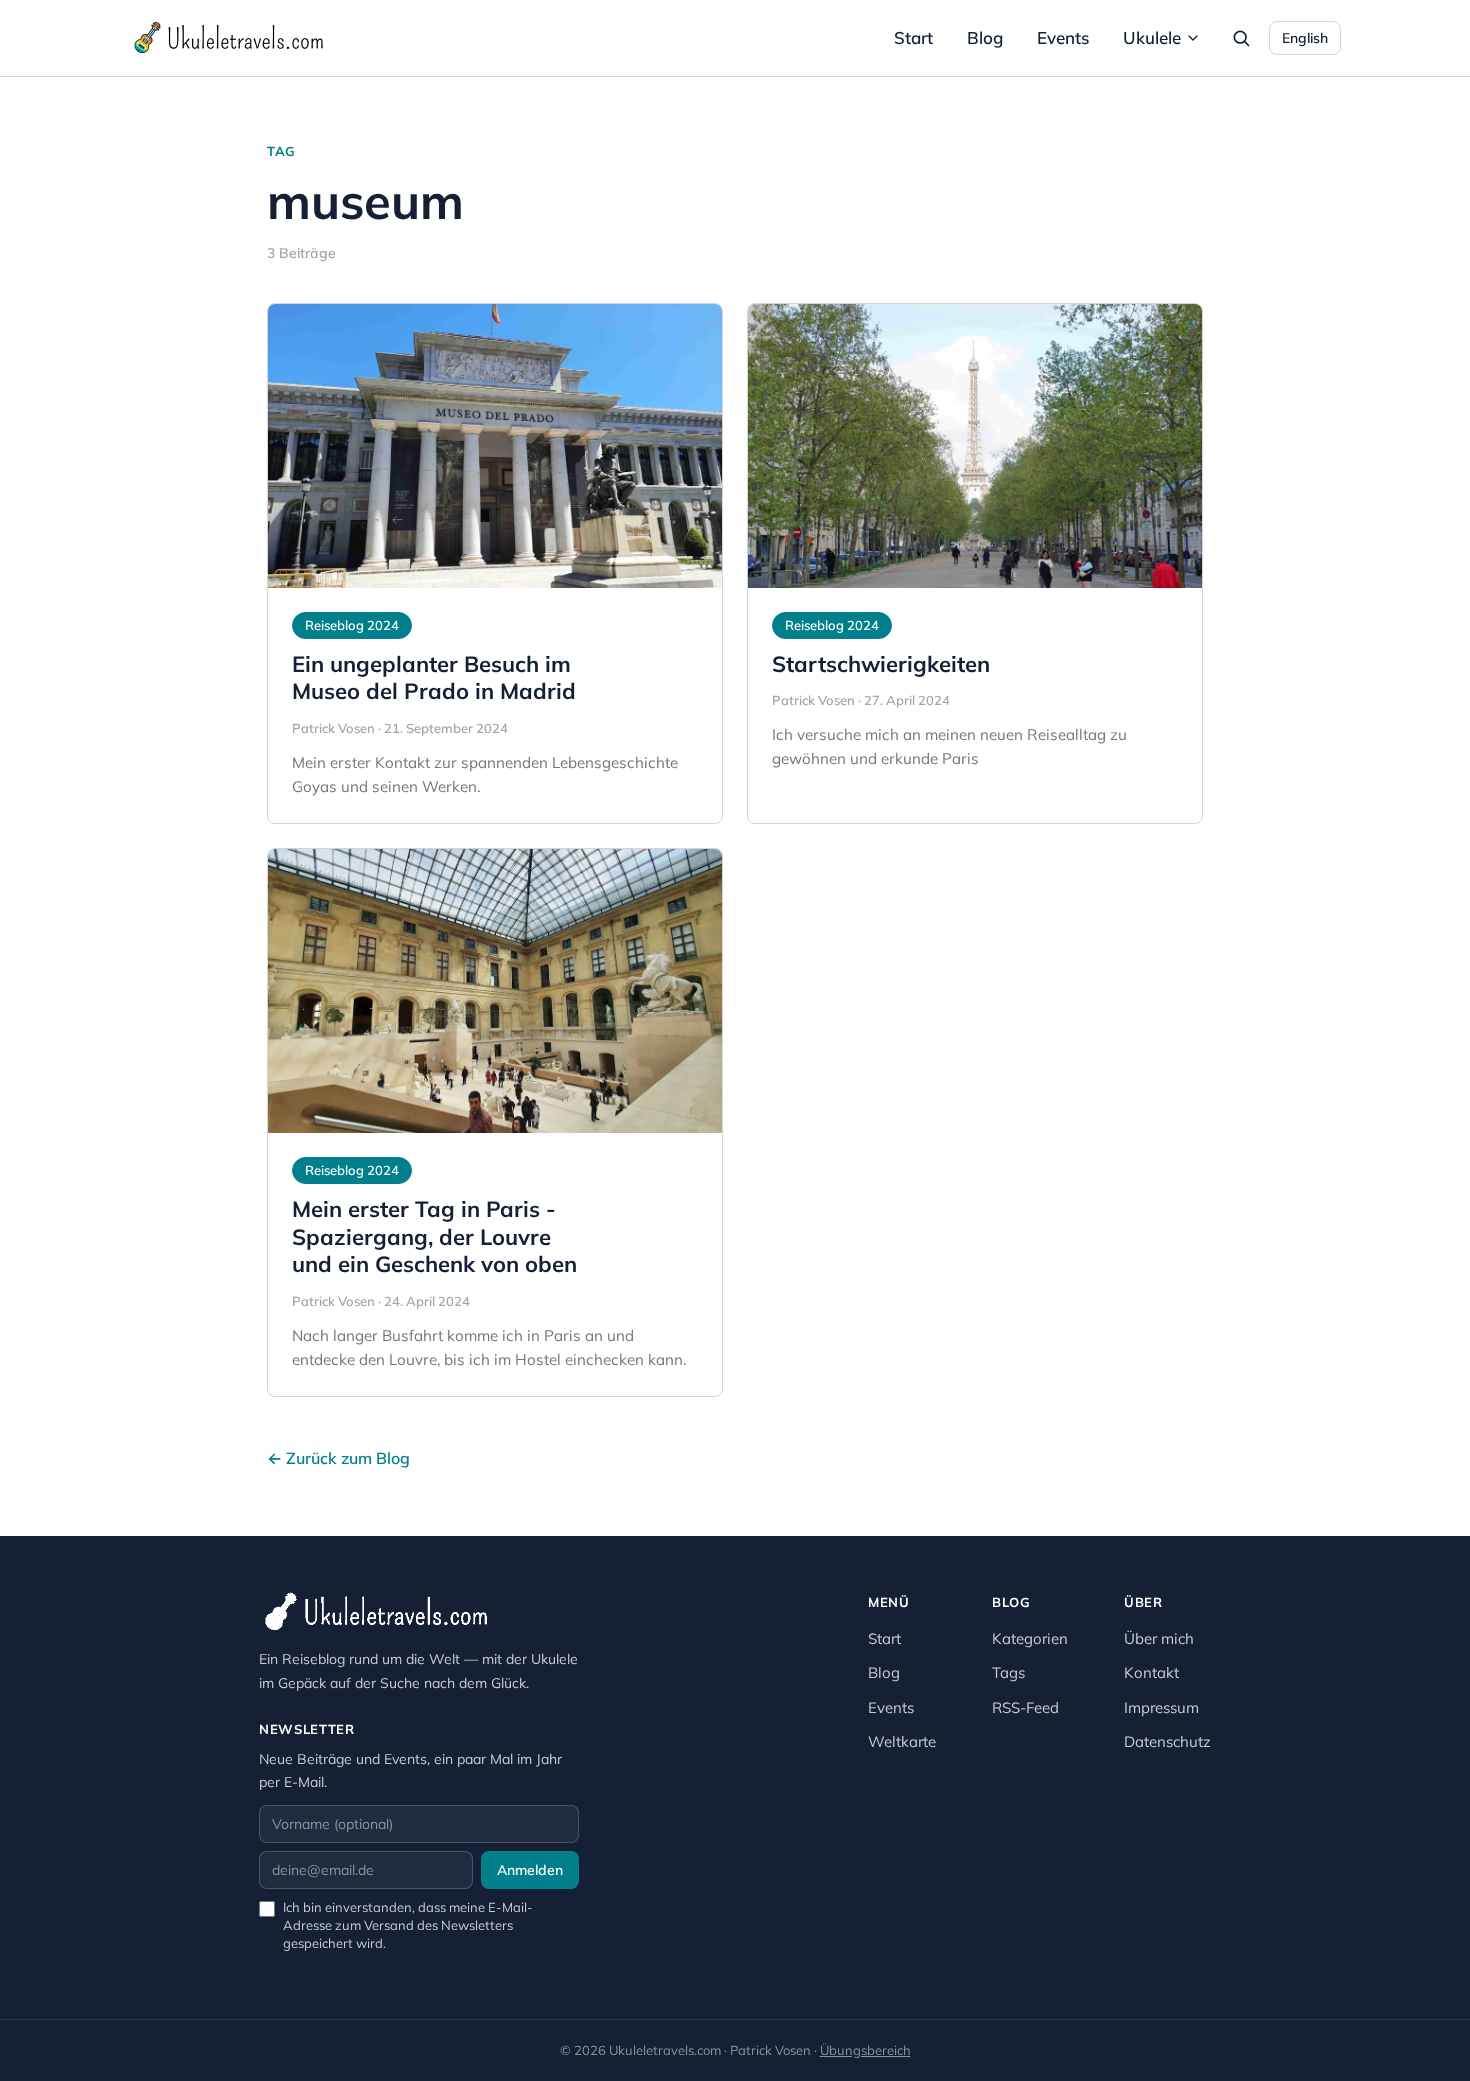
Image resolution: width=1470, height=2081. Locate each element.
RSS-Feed (1025, 1707)
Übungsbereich (865, 2050)
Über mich (1159, 1638)
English (1305, 38)
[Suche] (1241, 38)
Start (913, 37)
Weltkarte (902, 1741)
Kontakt (1151, 1672)
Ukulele (1152, 37)
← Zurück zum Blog (338, 1458)
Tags (1008, 1672)
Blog (985, 37)
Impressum (1161, 1707)
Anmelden (530, 1870)
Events (1063, 37)
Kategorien (1030, 1638)
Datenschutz (1167, 1741)
